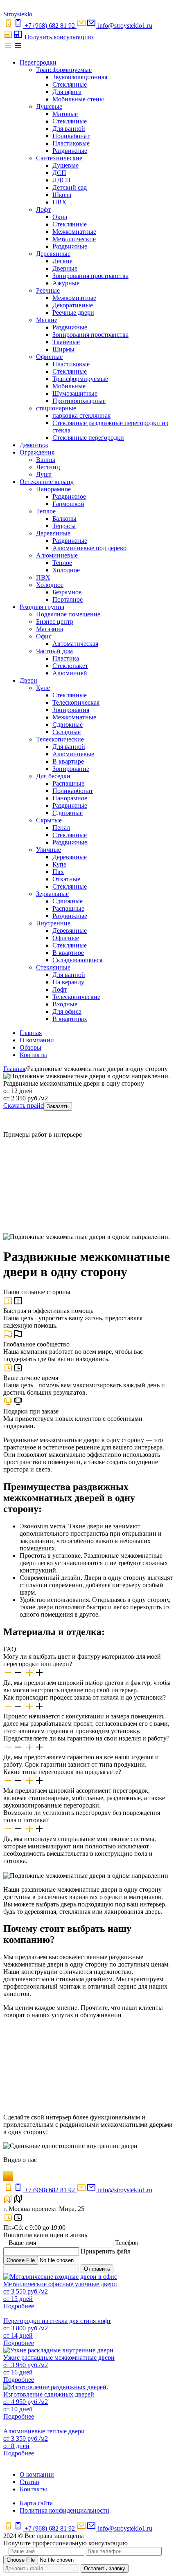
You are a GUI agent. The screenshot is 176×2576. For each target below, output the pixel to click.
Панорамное (53, 489)
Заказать (58, 1106)
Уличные (49, 850)
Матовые (65, 114)
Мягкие (47, 320)
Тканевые (66, 342)
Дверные (65, 268)
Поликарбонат (73, 791)
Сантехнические (59, 158)
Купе (43, 688)
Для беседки (53, 776)
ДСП (59, 173)
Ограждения (37, 452)
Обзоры (30, 1047)
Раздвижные (70, 151)
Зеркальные (52, 894)
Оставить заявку (105, 2568)
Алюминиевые (57, 555)
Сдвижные (68, 725)
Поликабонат (71, 136)
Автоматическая (75, 644)
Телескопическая (76, 702)
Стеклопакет (70, 666)
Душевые (49, 106)
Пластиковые (71, 143)
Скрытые (49, 820)
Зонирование (71, 769)
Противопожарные (79, 401)
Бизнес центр (55, 622)
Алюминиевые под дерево (89, 548)
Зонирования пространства (90, 276)
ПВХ (60, 202)
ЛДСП (62, 180)
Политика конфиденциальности (64, 2510)
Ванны (46, 460)
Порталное (68, 599)
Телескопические (60, 739)
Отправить (97, 2269)
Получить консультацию (59, 37)
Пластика (66, 658)
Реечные (48, 290)
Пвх (58, 872)
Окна (60, 217)
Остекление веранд (47, 482)
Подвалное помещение (68, 614)
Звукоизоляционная (80, 77)
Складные (67, 732)
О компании (37, 1040)
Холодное (66, 570)
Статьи (29, 2482)
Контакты (33, 1055)
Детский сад (70, 187)
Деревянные (53, 254)
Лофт (43, 209)
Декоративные (73, 305)
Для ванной (69, 129)
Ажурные (66, 283)
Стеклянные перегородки (88, 438)
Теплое (46, 511)
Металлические (74, 239)
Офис (44, 636)
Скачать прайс (23, 1105)
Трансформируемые (64, 70)
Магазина (50, 629)
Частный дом (54, 651)
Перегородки (38, 62)
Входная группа (42, 607)
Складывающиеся (77, 960)
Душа (44, 474)
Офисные (49, 357)
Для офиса (67, 92)
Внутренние (53, 923)
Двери (28, 680)
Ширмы (63, 349)
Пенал (61, 828)
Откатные (66, 879)
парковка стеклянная (81, 416)
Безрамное (67, 592)
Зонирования (71, 710)
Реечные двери (73, 312)
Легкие (62, 261)
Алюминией (70, 673)
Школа (62, 195)
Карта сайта (36, 2503)
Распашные (68, 783)
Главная (31, 1033)
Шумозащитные (75, 393)
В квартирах (70, 1019)
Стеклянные (70, 84)
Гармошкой (68, 504)
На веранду (68, 982)
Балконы (64, 519)
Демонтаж (34, 445)
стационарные (56, 408)
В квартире (68, 761)
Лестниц (48, 467)
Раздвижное (69, 496)
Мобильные (69, 386)
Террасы (64, 526)
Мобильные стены (78, 99)
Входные (65, 1004)
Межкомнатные (74, 232)
